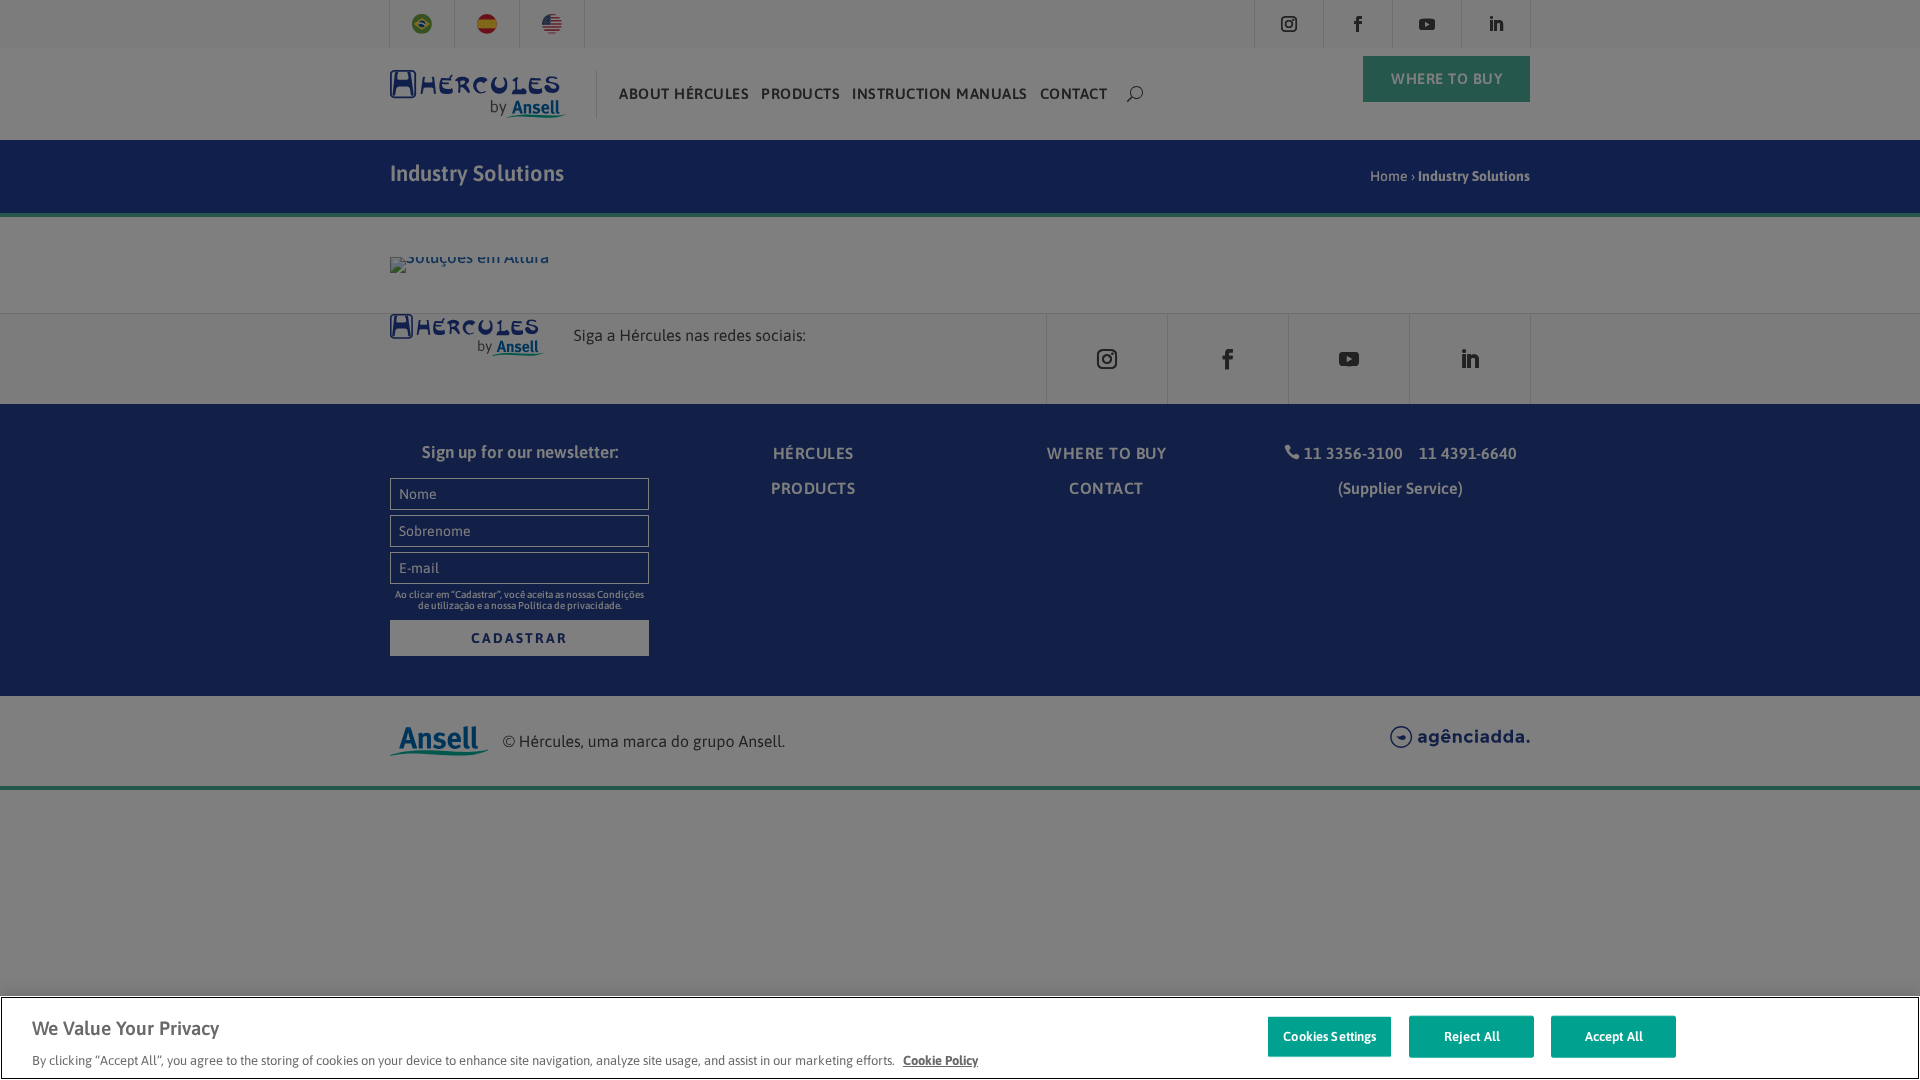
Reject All (1472, 1035)
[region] (960, 1038)
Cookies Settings (1329, 1035)
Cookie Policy (940, 1059)
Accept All (1614, 1035)
